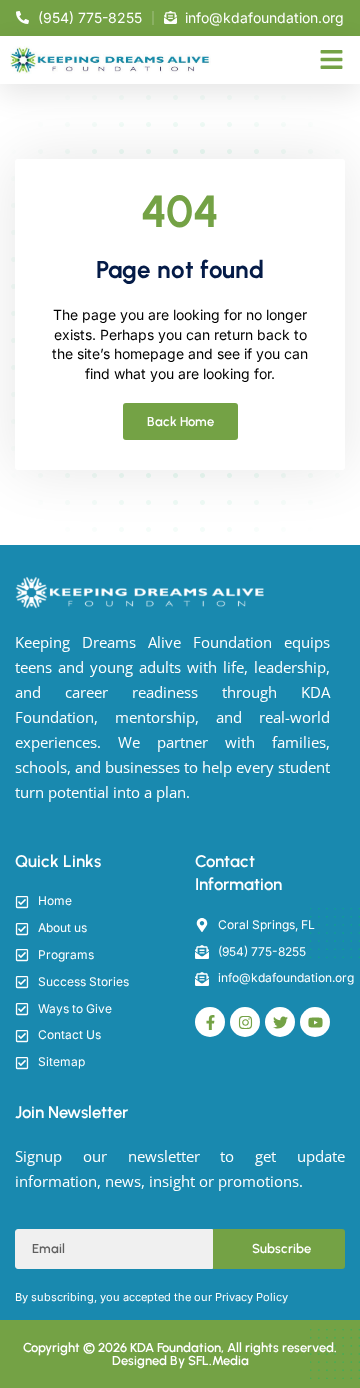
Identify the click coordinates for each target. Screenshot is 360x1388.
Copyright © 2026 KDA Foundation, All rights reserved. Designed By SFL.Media (180, 1354)
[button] (332, 60)
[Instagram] (245, 1022)
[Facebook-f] (210, 1022)
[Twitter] (280, 1022)
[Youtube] (315, 1022)
